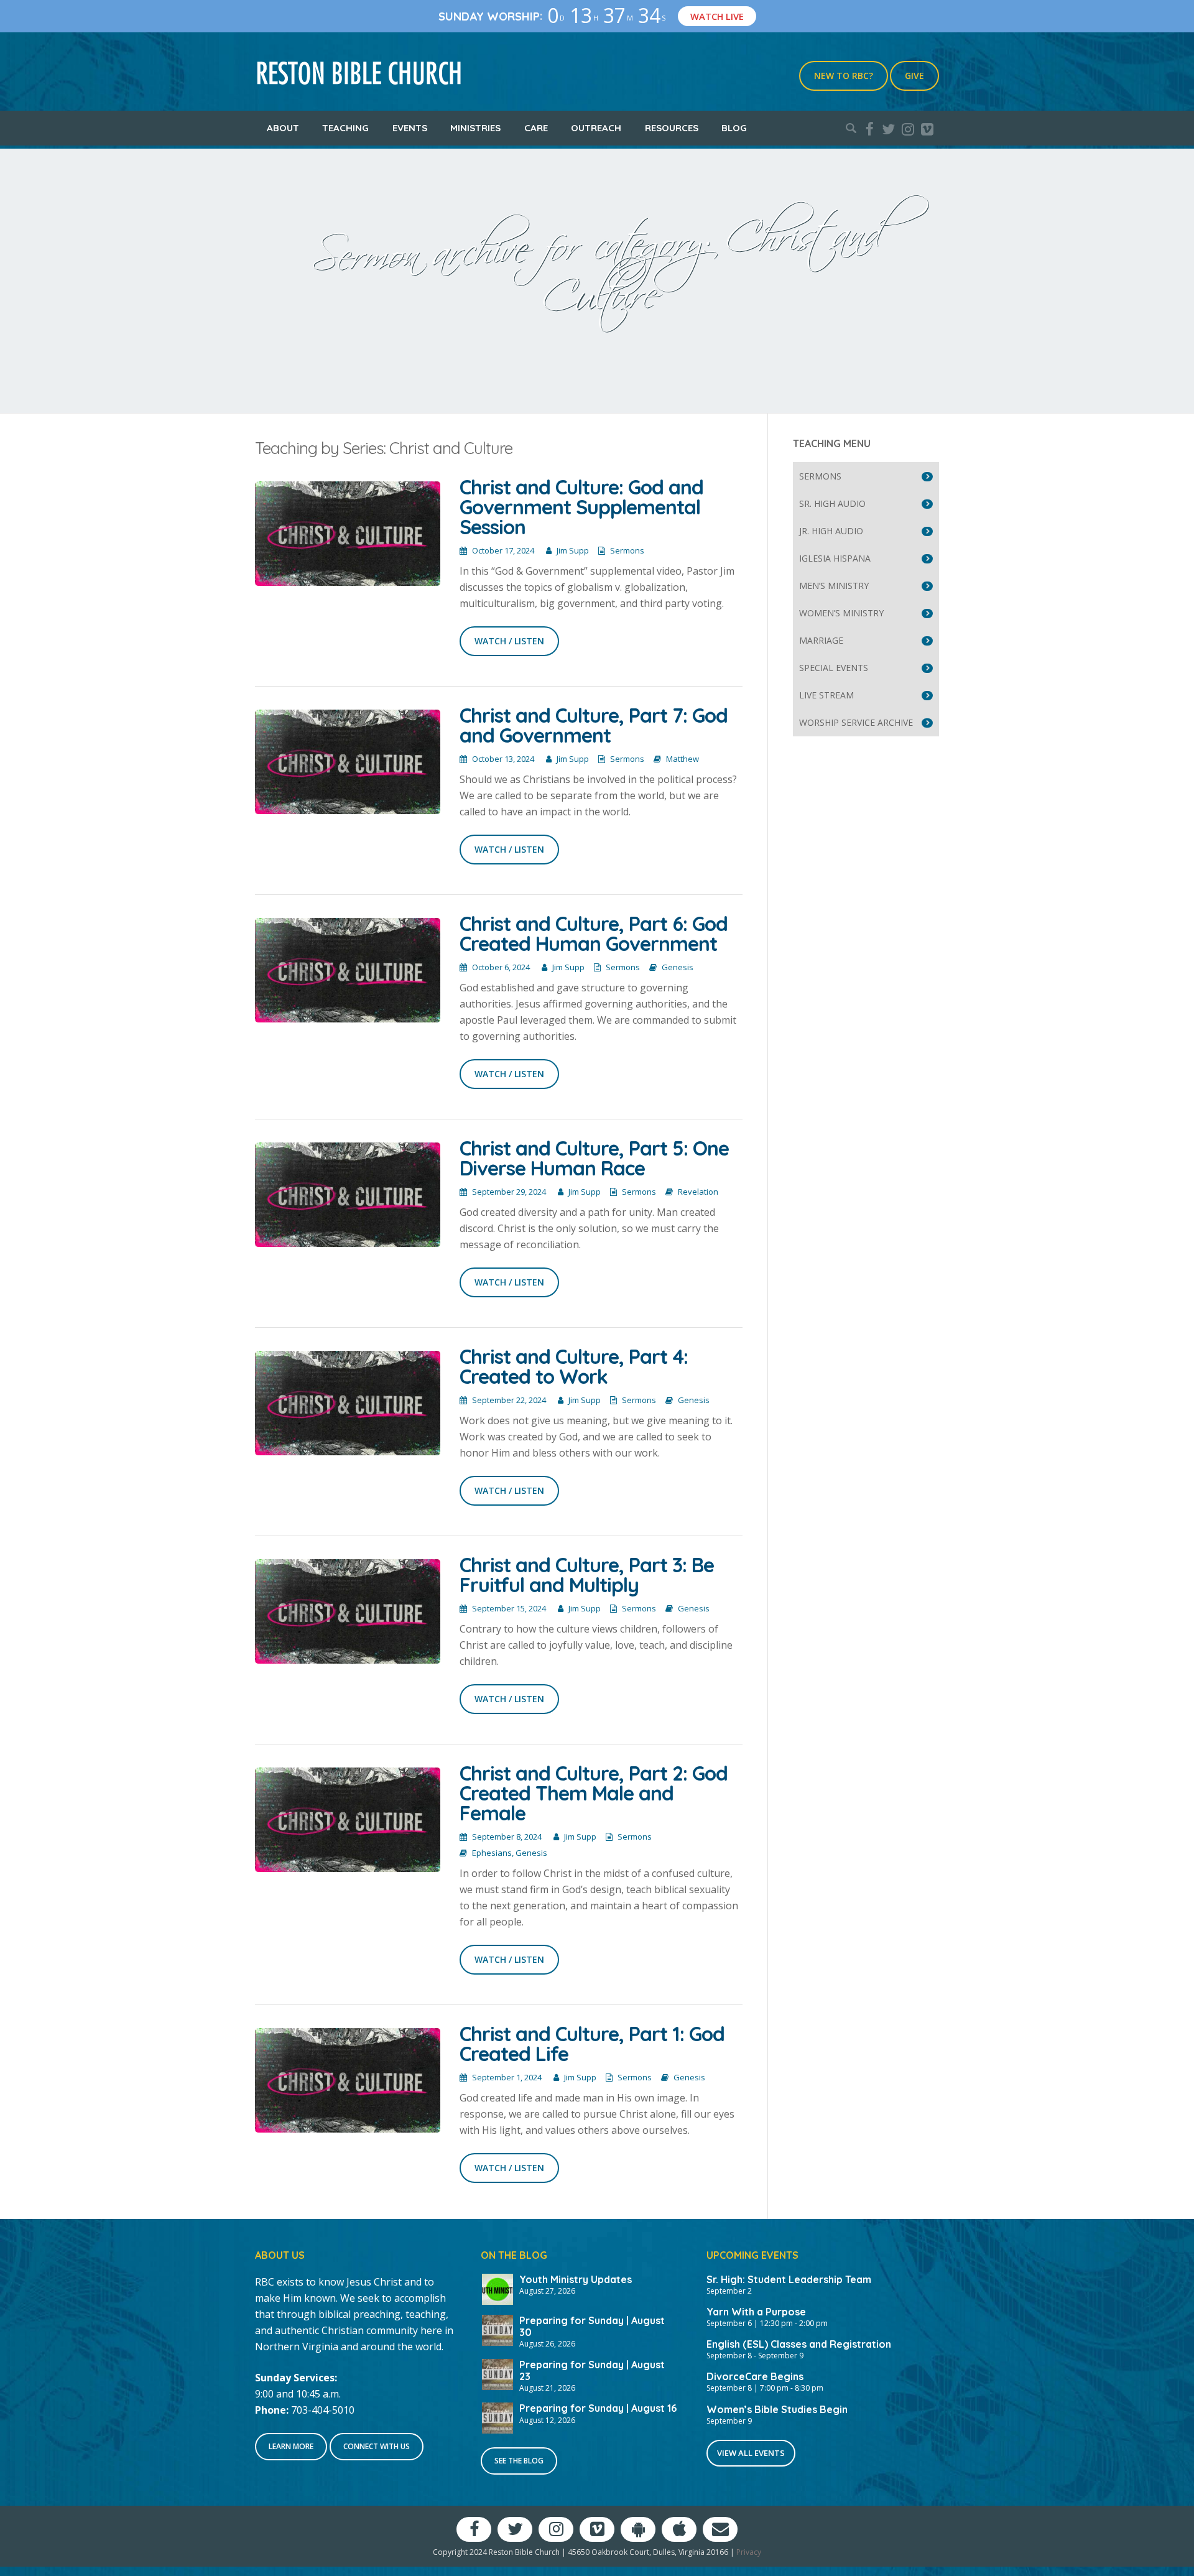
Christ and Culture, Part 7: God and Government (594, 725)
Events (410, 128)
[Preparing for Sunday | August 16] (497, 2417)
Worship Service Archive (856, 722)
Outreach (596, 128)
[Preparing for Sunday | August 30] (497, 2329)
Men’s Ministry (834, 586)
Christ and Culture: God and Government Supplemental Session (581, 507)
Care (536, 128)
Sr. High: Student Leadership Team (789, 2279)
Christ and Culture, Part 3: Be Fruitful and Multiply (587, 1575)
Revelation (698, 1192)
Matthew (683, 759)
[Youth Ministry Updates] (497, 2288)
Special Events (834, 668)
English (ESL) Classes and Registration (799, 2344)
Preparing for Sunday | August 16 (598, 2408)
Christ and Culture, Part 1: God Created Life (592, 2044)
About (283, 128)
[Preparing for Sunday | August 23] (497, 2373)
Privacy (749, 2552)
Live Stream (826, 695)
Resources (672, 128)
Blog (734, 128)
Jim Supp (573, 550)
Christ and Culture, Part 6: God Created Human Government (594, 934)
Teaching (345, 128)
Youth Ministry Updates (576, 2279)
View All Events (751, 2453)
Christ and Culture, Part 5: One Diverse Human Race (594, 1158)
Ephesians (492, 1853)
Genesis (678, 967)
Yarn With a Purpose (756, 2312)
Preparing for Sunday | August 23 (592, 2370)
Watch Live (717, 16)
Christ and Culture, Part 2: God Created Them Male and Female (594, 1793)
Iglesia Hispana (835, 558)
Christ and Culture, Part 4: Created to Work (574, 1366)
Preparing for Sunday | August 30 (592, 2326)
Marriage (821, 640)
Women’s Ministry (841, 613)
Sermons (627, 550)
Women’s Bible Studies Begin (777, 2409)
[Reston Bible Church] (359, 72)
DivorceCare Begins (755, 2376)
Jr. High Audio (831, 531)
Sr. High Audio (832, 503)
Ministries (475, 128)
